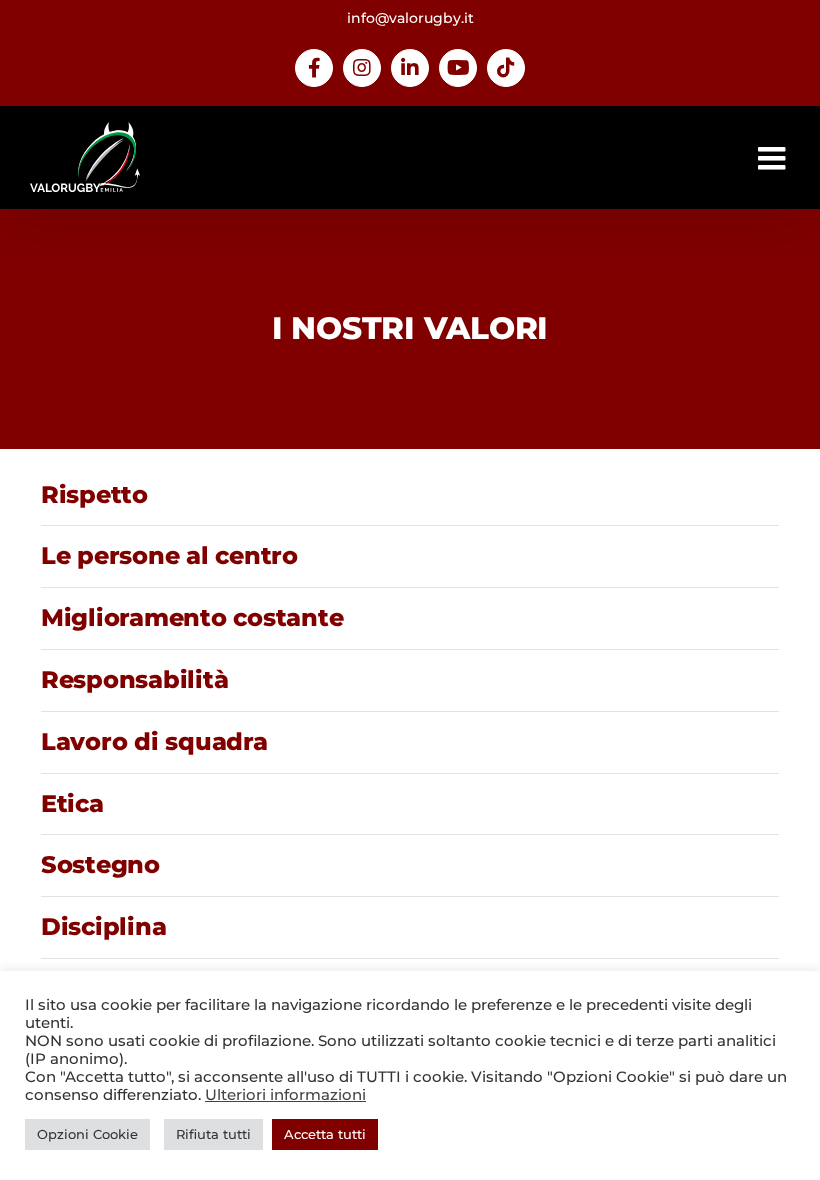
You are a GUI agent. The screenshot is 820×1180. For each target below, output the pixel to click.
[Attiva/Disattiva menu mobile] (774, 158)
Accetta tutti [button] (325, 1134)
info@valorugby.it (410, 18)
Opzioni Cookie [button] (87, 1134)
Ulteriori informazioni (285, 1095)
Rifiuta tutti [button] (213, 1134)
